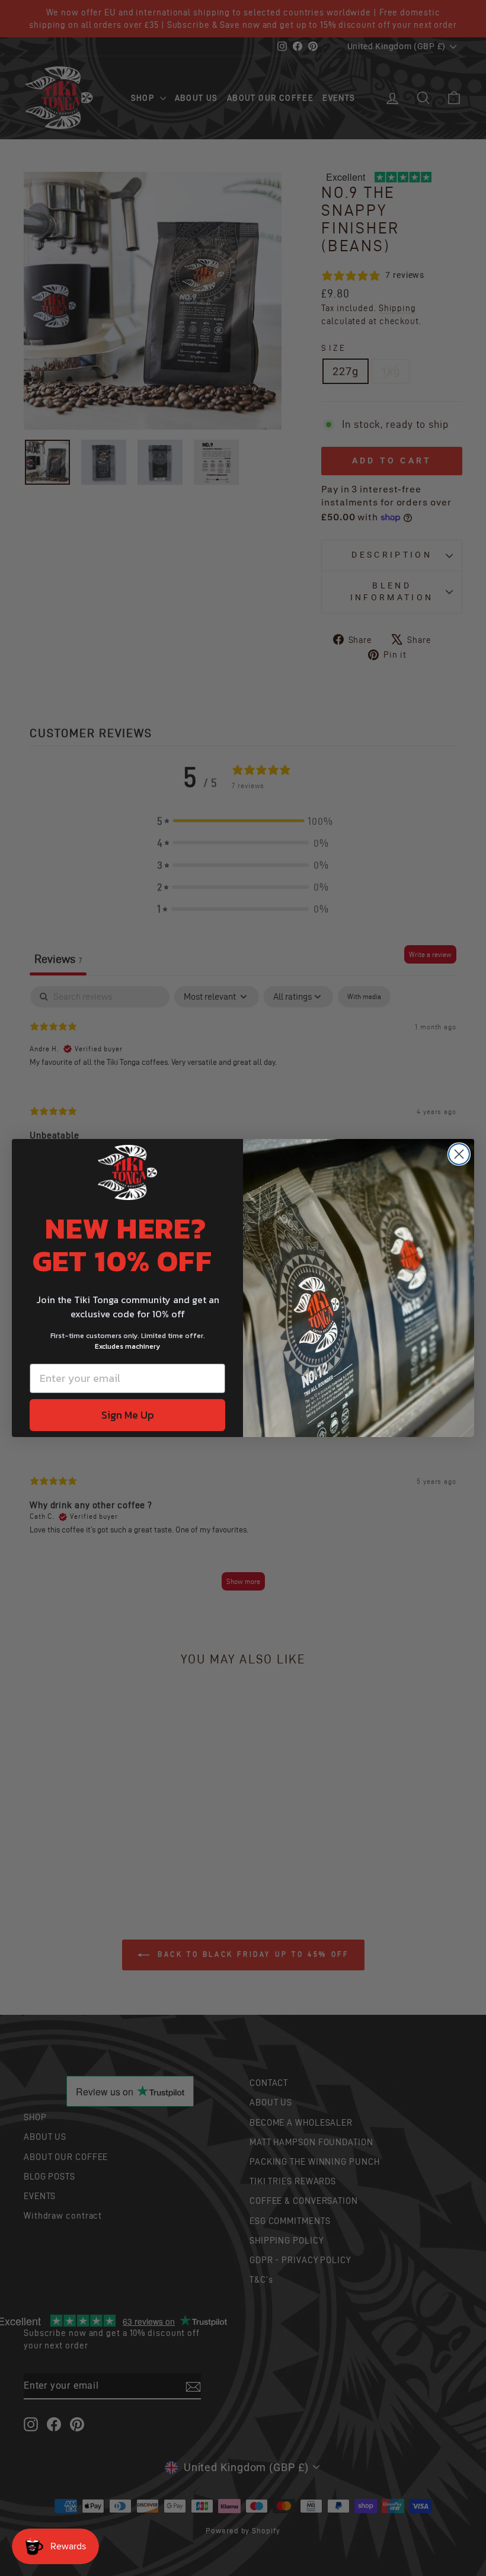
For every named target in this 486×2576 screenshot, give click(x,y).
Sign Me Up (128, 1415)
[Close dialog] (459, 1154)
